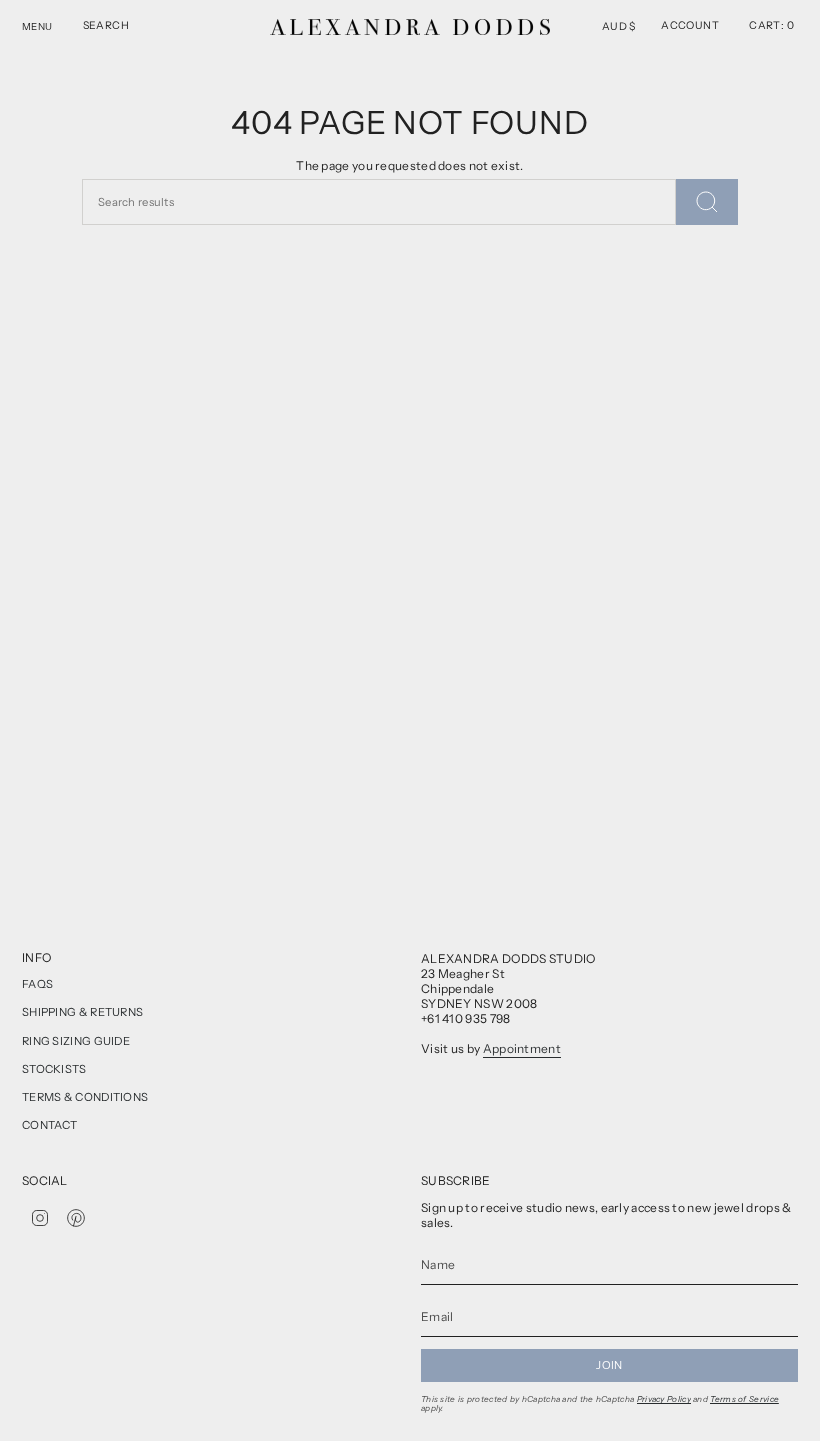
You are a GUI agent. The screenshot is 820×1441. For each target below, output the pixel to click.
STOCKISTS (54, 1069)
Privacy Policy (664, 1399)
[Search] (707, 202)
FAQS (37, 984)
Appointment (522, 1048)
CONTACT (49, 1125)
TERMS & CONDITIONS (85, 1097)
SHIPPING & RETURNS (82, 1012)
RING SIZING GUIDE (76, 1041)
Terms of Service (744, 1399)
